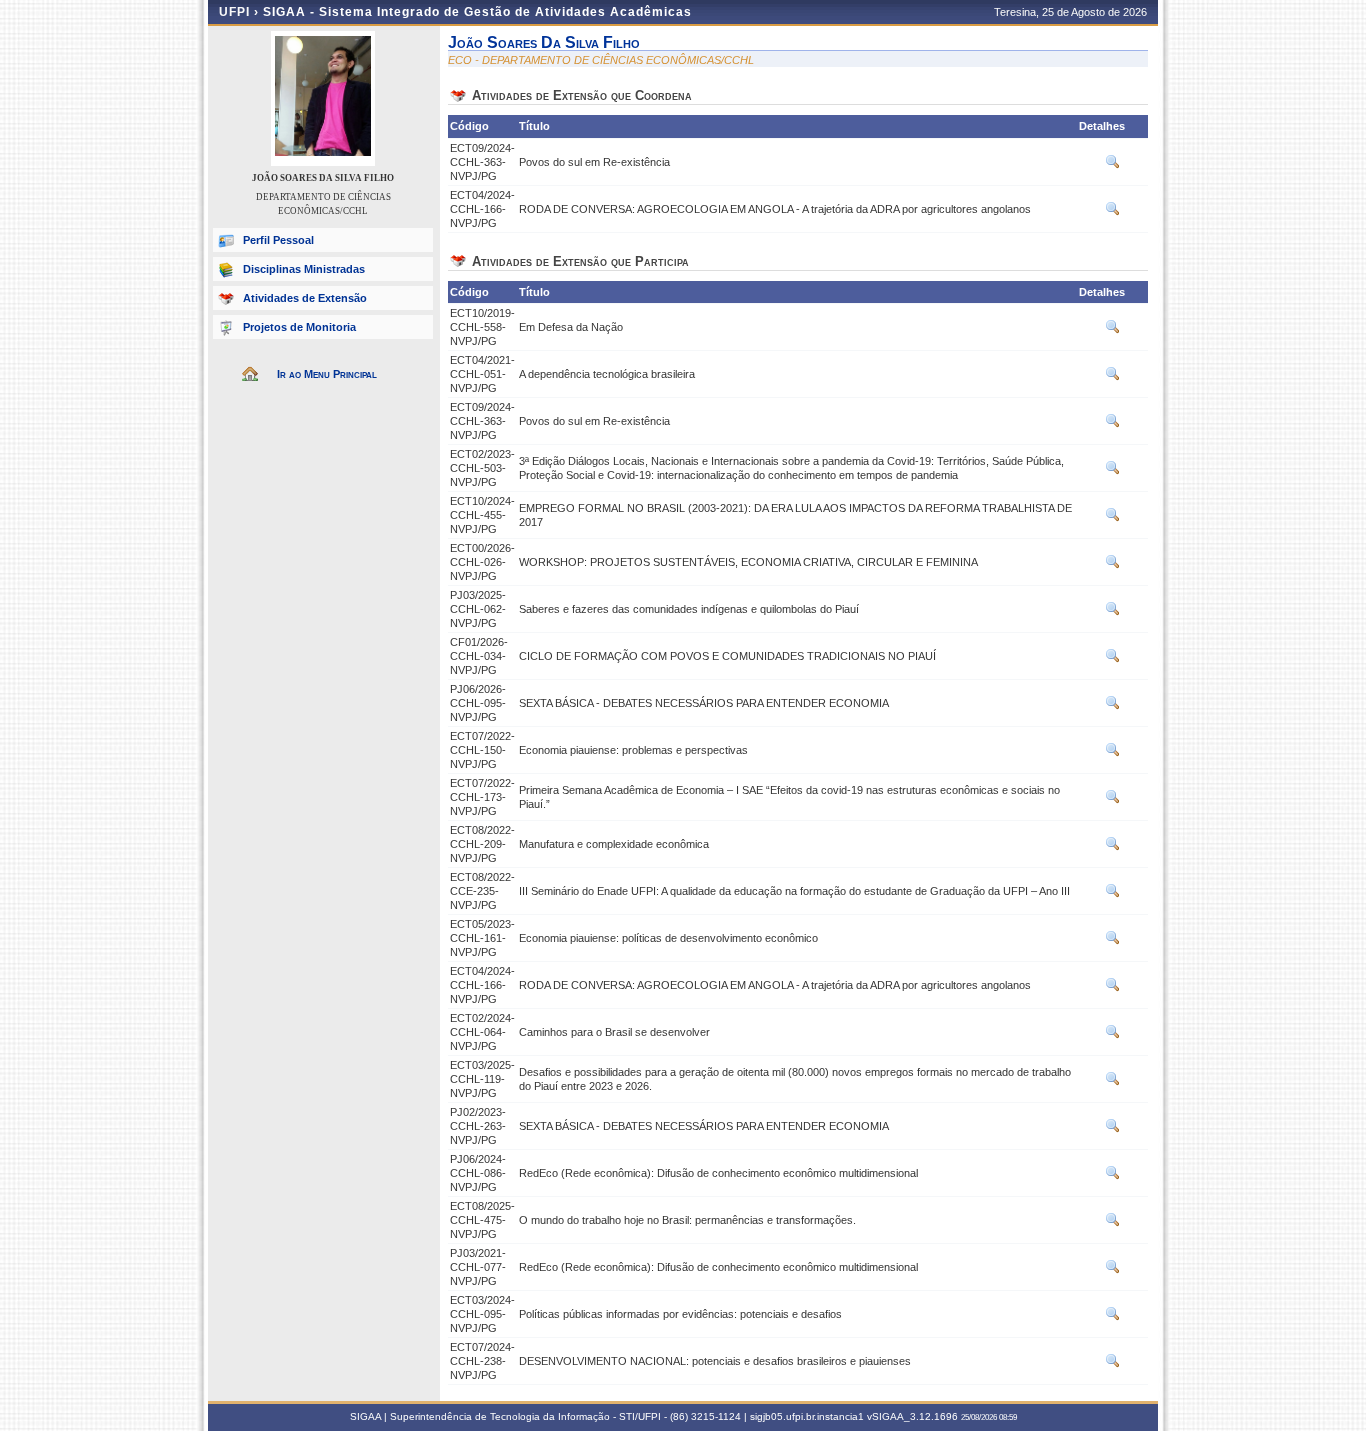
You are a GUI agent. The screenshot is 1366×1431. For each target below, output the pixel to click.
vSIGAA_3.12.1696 (912, 1416)
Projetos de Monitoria (299, 327)
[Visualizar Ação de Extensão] (1113, 166)
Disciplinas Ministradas (304, 269)
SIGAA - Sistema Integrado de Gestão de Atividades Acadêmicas (477, 12)
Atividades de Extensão (305, 298)
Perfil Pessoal (278, 240)
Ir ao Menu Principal (327, 374)
